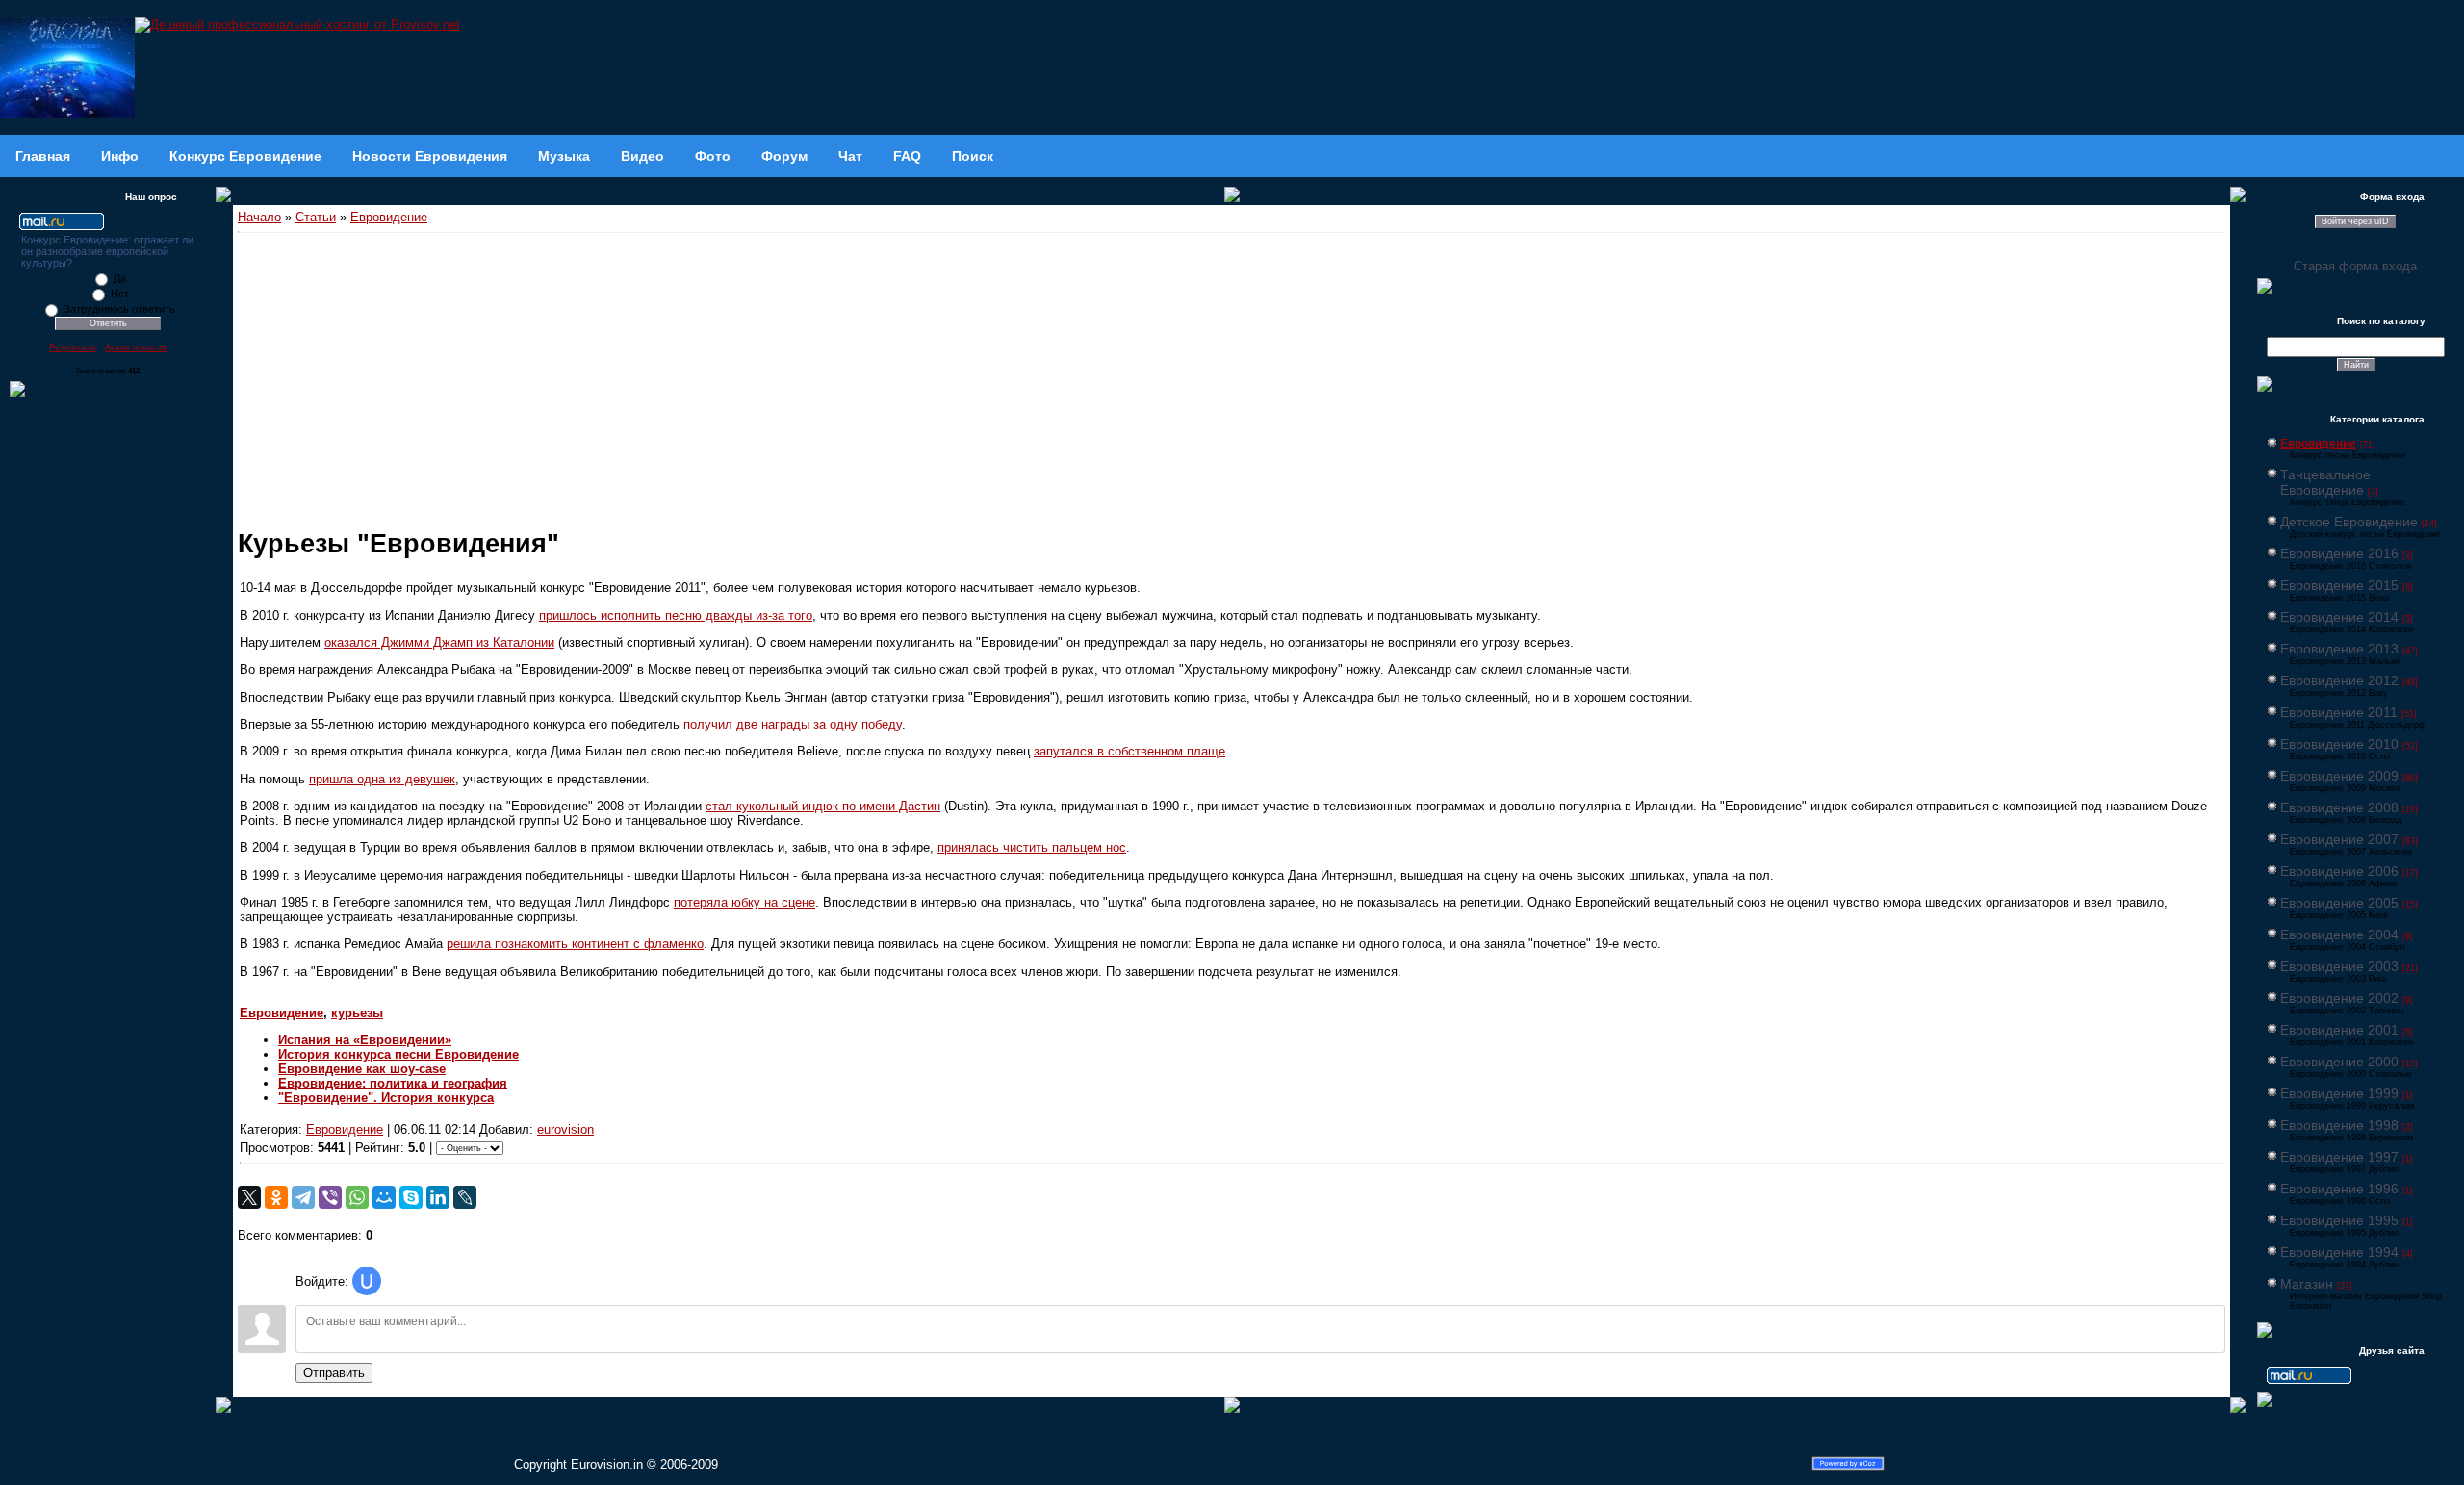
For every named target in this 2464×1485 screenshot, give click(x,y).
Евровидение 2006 (2339, 871)
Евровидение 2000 (2339, 1062)
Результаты (72, 347)
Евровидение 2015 (2339, 585)
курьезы (357, 1013)
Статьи (316, 217)
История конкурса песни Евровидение (398, 1054)
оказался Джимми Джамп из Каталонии (439, 642)
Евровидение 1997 (2339, 1157)
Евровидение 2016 (2339, 553)
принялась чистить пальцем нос (1032, 847)
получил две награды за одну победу (793, 724)
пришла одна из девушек (382, 779)
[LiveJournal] (465, 1197)
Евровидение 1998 (2339, 1125)
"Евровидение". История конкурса (386, 1098)
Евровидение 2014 (2339, 617)
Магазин (2307, 1284)
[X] (249, 1197)
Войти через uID (2355, 221)
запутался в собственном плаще (1129, 751)
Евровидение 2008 (2339, 807)
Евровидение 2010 (2339, 744)
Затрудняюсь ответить (119, 309)
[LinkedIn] (438, 1197)
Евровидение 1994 (2339, 1252)
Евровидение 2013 (2339, 649)
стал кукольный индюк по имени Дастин (823, 806)
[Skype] (411, 1197)
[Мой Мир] (384, 1197)
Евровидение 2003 (2339, 966)
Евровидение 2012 (2339, 680)
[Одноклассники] (276, 1197)
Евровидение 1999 (2339, 1093)
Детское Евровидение (2349, 522)
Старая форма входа (2355, 266)
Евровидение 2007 (2339, 839)
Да (120, 278)
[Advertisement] (1232, 377)
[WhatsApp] (357, 1197)
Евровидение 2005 (2339, 903)
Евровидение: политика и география (393, 1083)
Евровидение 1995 (2339, 1220)
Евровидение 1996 (2339, 1189)
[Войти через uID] (367, 1281)
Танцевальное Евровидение (2325, 482)
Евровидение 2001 (2339, 1030)
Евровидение (389, 217)
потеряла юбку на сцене (744, 902)
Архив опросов (136, 347)
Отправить (334, 1373)
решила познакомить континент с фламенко (575, 944)
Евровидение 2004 (2339, 935)
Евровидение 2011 (2339, 712)
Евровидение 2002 (2339, 998)
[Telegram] (303, 1197)
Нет (120, 294)
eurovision (565, 1129)
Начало (259, 217)
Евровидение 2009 (2339, 776)
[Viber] (330, 1197)
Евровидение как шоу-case (362, 1069)
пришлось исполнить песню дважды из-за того (676, 615)
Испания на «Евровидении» (365, 1040)
